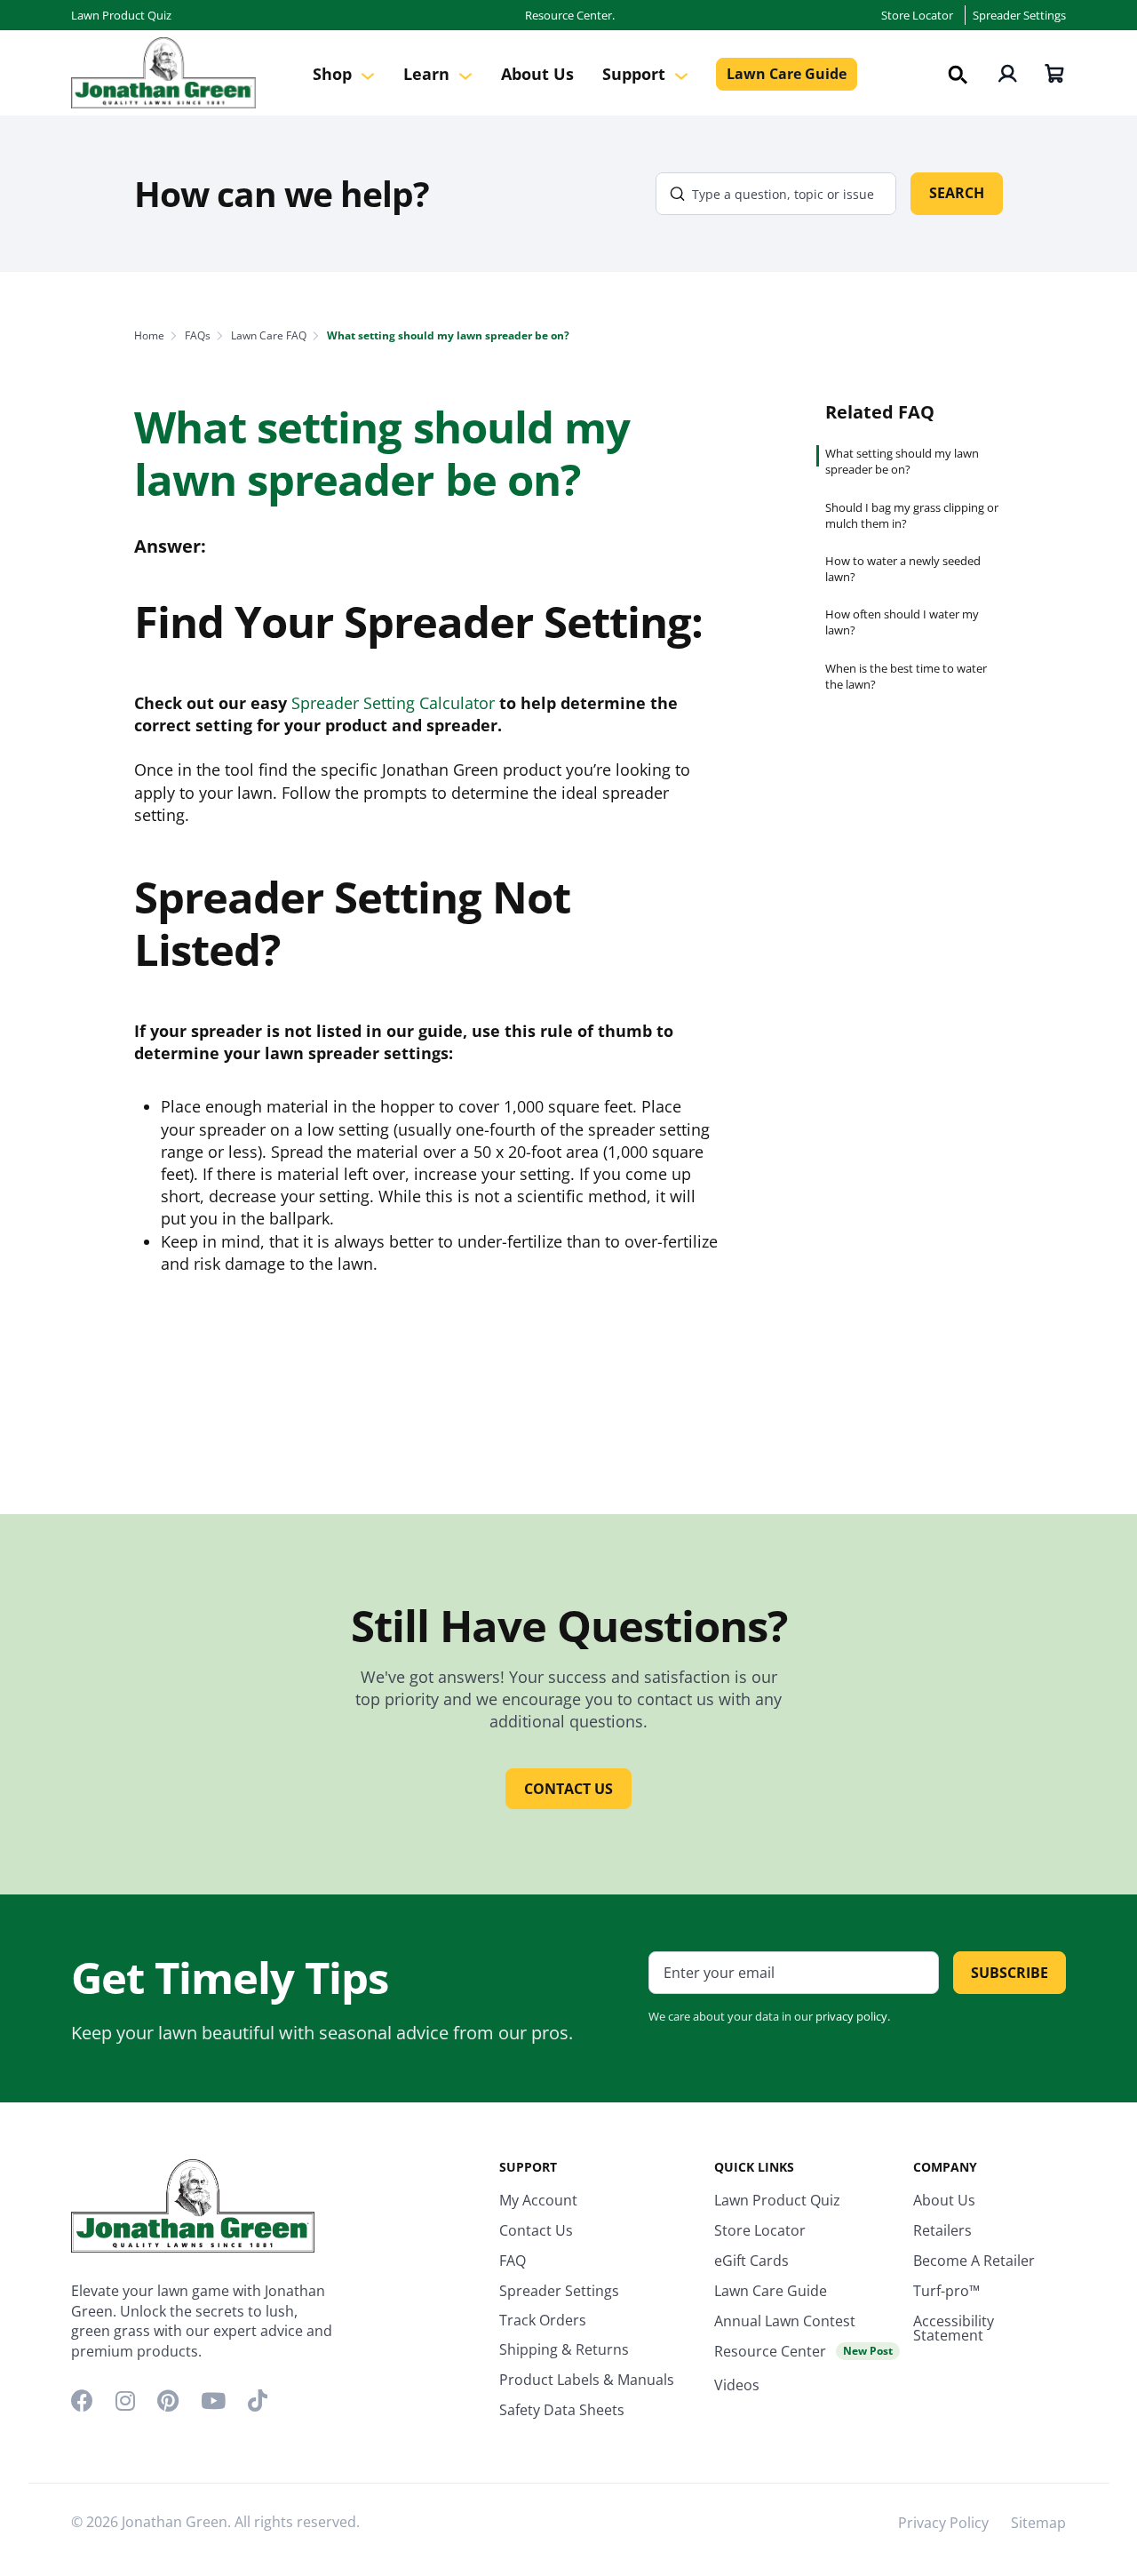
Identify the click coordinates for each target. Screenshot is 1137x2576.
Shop (334, 74)
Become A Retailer (974, 2261)
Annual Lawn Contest (785, 2321)
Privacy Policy (943, 2523)
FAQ (513, 2261)
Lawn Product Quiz (121, 15)
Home (149, 335)
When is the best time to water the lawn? (906, 676)
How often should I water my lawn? (902, 622)
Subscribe (1010, 1973)
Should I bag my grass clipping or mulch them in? (912, 515)
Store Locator (917, 15)
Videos (737, 2385)
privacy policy (851, 2016)
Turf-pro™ (946, 2291)
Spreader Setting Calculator (393, 703)
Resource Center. (570, 15)
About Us (537, 74)
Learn (429, 74)
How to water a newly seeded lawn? (903, 569)
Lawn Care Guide (787, 74)
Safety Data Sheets (562, 2410)
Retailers (942, 2230)
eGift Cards (751, 2261)
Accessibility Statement (954, 2328)
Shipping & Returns (564, 2349)
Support (636, 74)
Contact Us (536, 2230)
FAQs (198, 335)
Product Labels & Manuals (587, 2380)
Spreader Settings (1019, 15)
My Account (538, 2200)
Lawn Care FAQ (269, 335)
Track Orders (543, 2320)
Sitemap (1038, 2523)
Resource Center (803, 2351)
